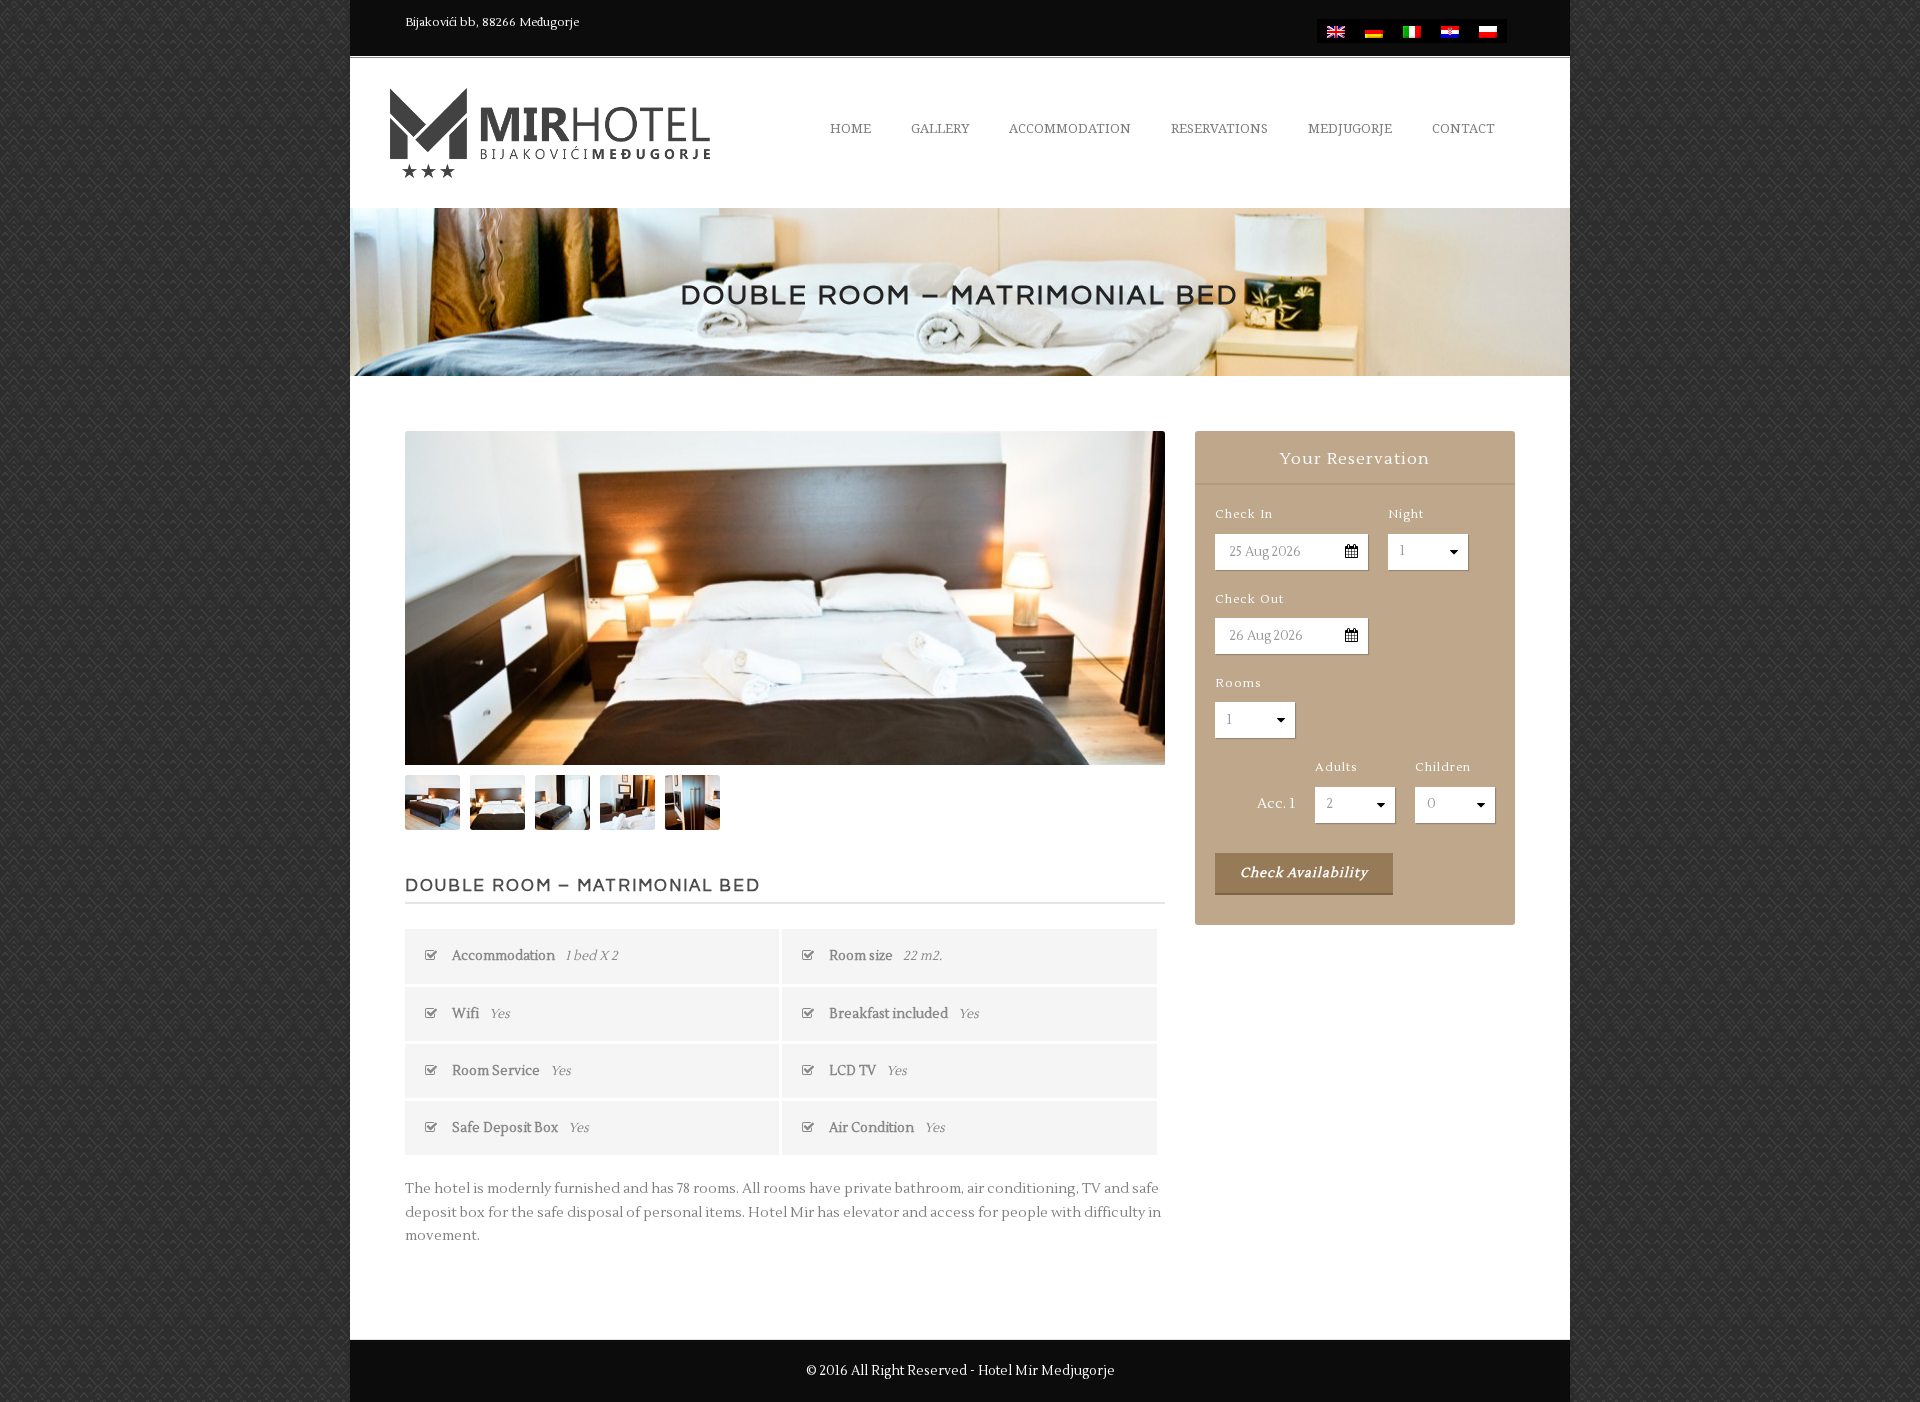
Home (850, 128)
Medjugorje (1350, 128)
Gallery (940, 128)
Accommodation (1070, 128)
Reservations (1219, 128)
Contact (1463, 128)
